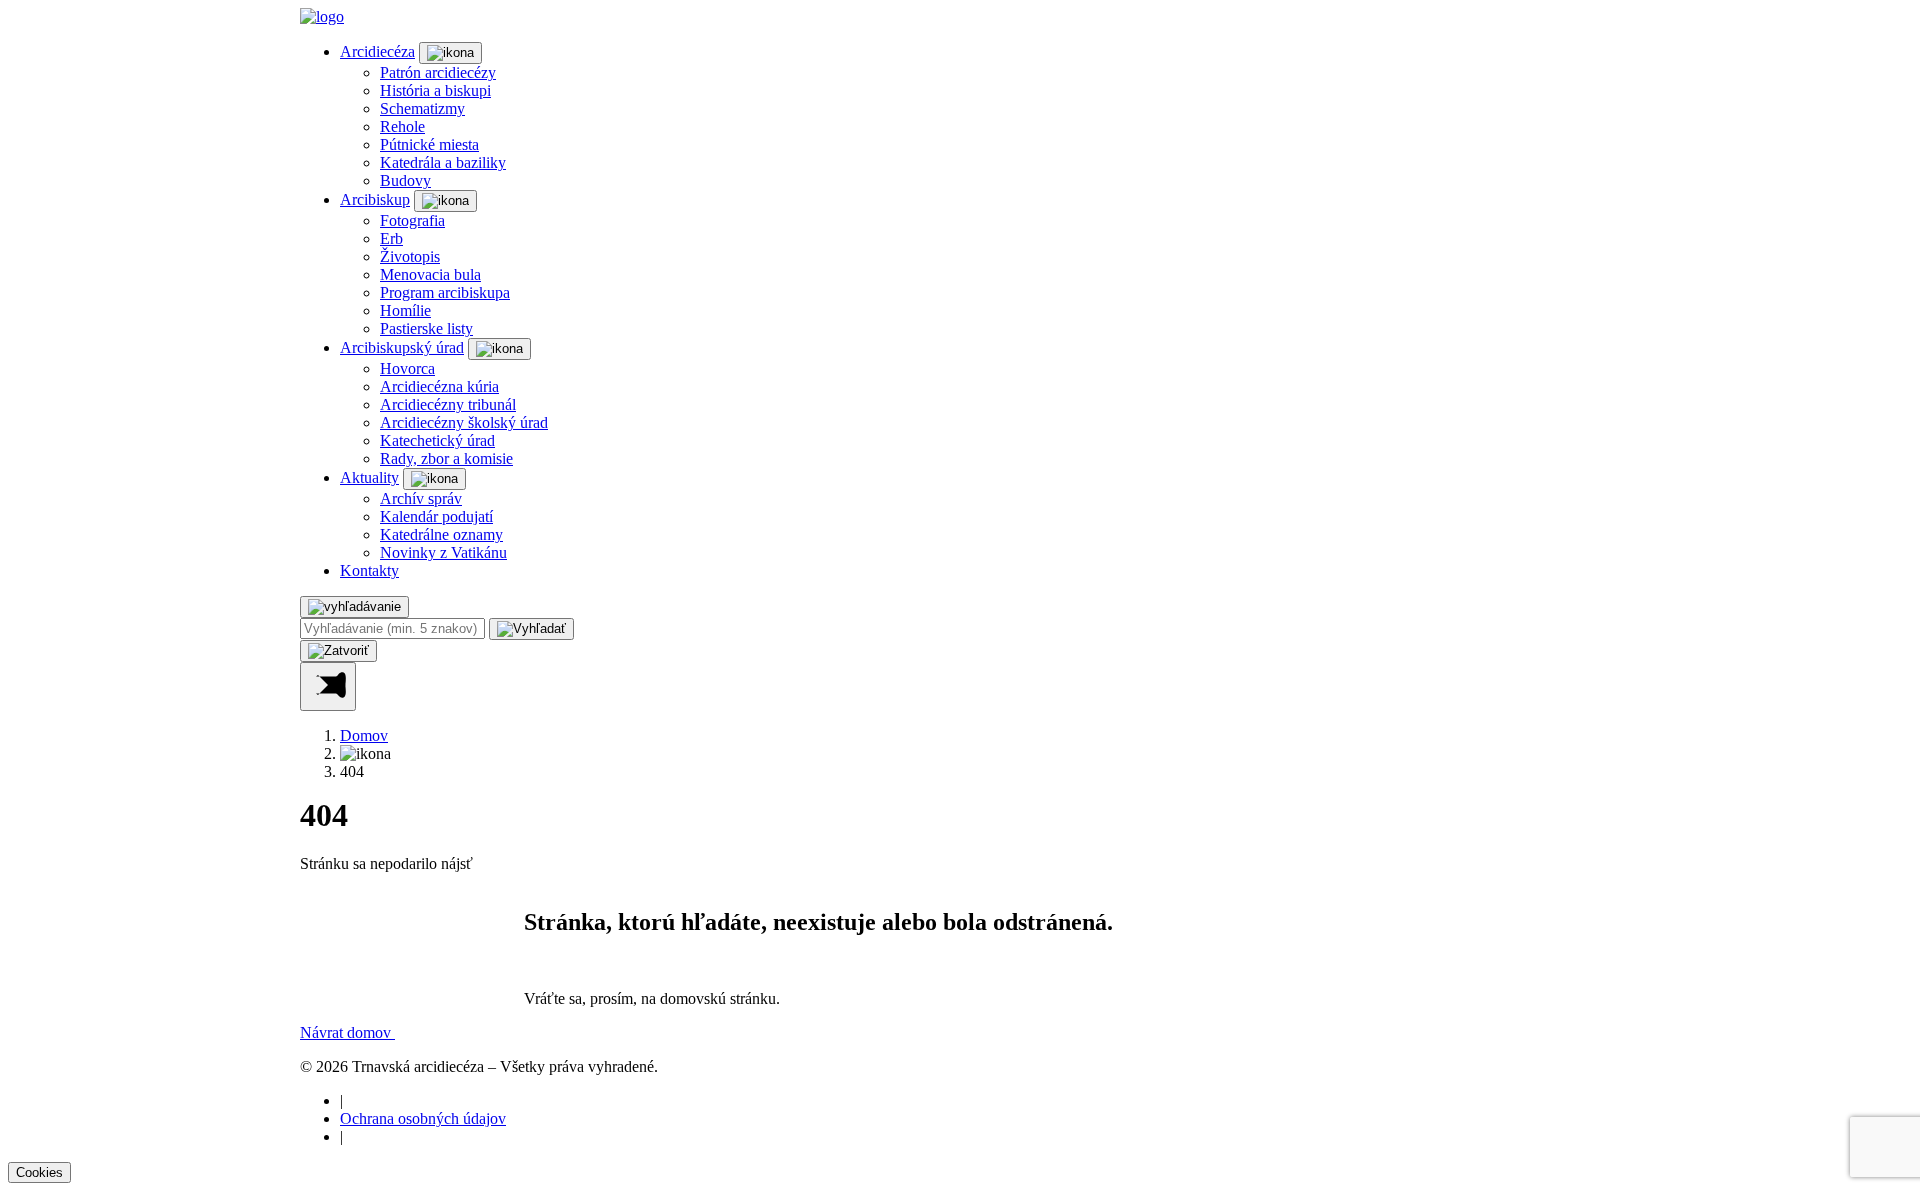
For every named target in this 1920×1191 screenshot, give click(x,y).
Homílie (405, 310)
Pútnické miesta (429, 144)
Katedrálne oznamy (441, 534)
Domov (364, 735)
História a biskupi (435, 90)
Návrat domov (347, 1032)
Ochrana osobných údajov (423, 1118)
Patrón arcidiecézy (438, 72)
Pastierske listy (426, 328)
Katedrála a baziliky (443, 162)
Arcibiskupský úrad (402, 347)
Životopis (410, 256)
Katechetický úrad (437, 440)
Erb (391, 238)
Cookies (39, 1172)
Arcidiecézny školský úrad (464, 422)
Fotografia (412, 220)
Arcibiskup (375, 199)
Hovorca (407, 368)
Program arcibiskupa (445, 292)
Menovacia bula (430, 274)
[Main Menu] (328, 686)
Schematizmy (422, 108)
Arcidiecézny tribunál (448, 404)
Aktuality (369, 477)
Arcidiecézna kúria (439, 386)
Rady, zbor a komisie (446, 458)
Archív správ (421, 498)
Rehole (402, 126)
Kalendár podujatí (436, 516)
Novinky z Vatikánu (443, 552)
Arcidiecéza (377, 51)
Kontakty (369, 570)
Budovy (405, 180)
